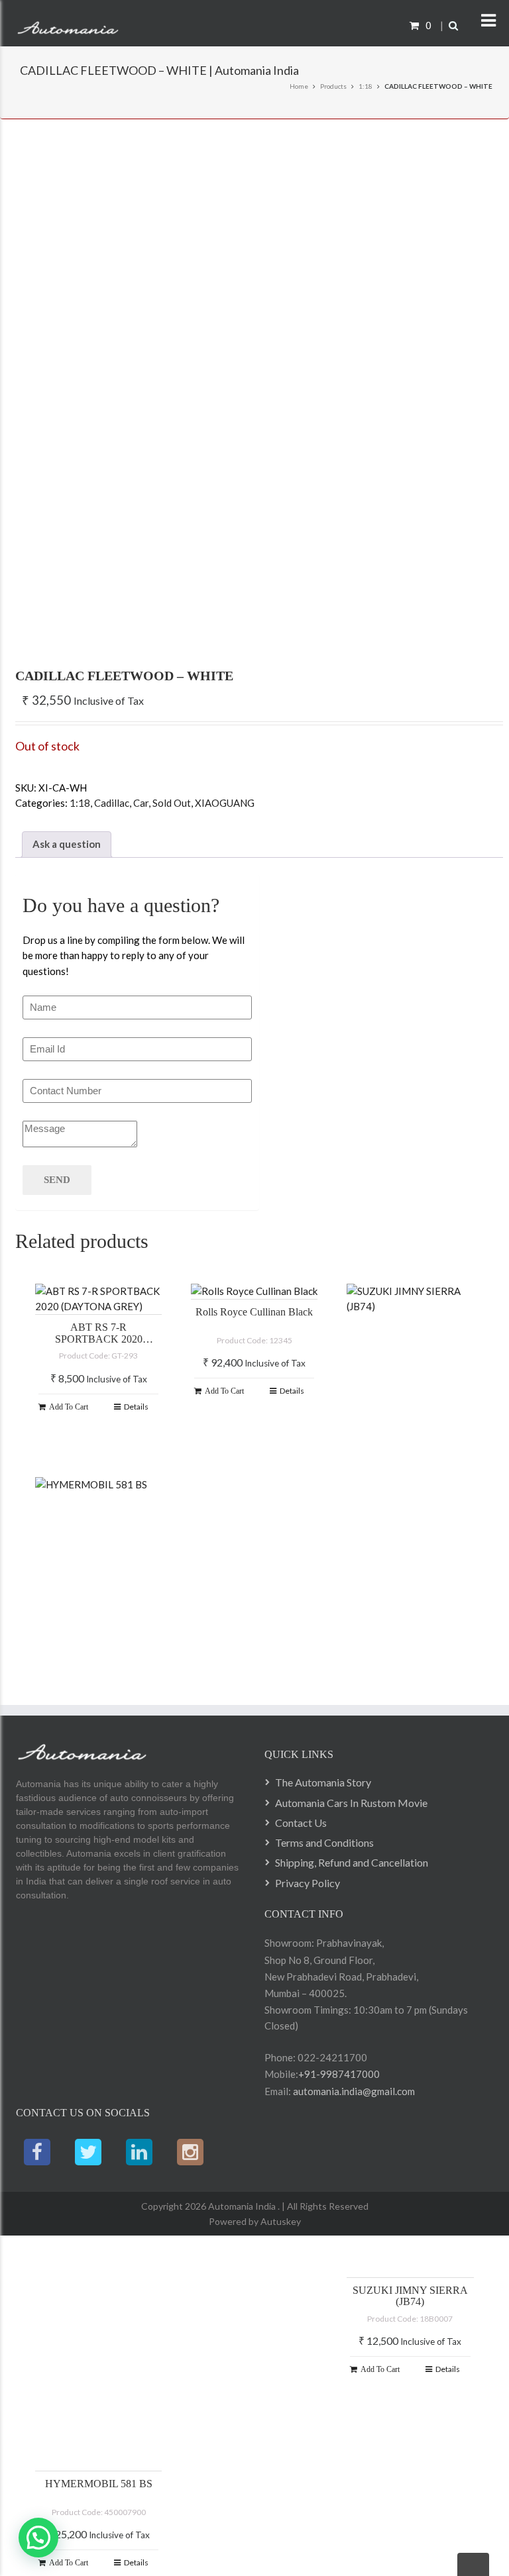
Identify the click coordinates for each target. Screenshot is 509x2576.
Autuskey (280, 2221)
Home (299, 86)
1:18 (366, 86)
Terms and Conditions (324, 1842)
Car (141, 803)
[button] (38, 2538)
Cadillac (112, 803)
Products (333, 86)
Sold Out (172, 803)
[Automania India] (68, 25)
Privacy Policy (308, 1883)
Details (136, 1407)
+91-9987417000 (339, 2074)
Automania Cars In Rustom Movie (351, 1803)
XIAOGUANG (225, 803)
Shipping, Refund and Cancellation (352, 1862)
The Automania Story (323, 1782)
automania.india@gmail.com (353, 2091)
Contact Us (301, 1823)
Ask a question (67, 844)
